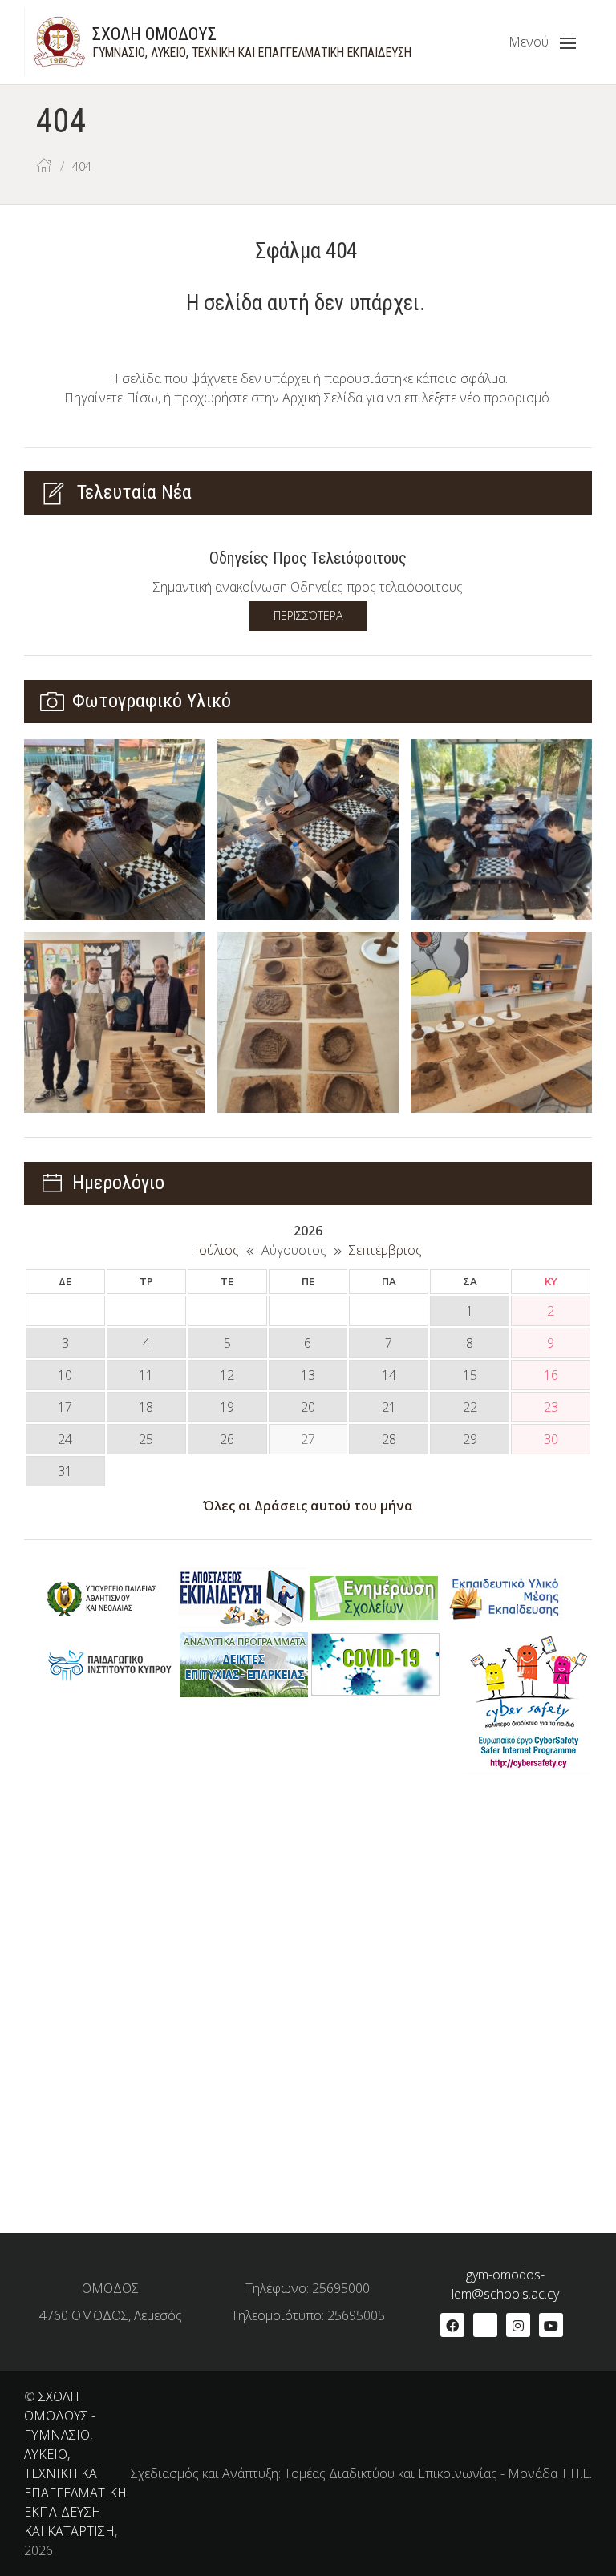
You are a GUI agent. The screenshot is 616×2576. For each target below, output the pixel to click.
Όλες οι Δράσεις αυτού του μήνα (308, 1506)
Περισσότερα (308, 615)
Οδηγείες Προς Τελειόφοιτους (308, 558)
